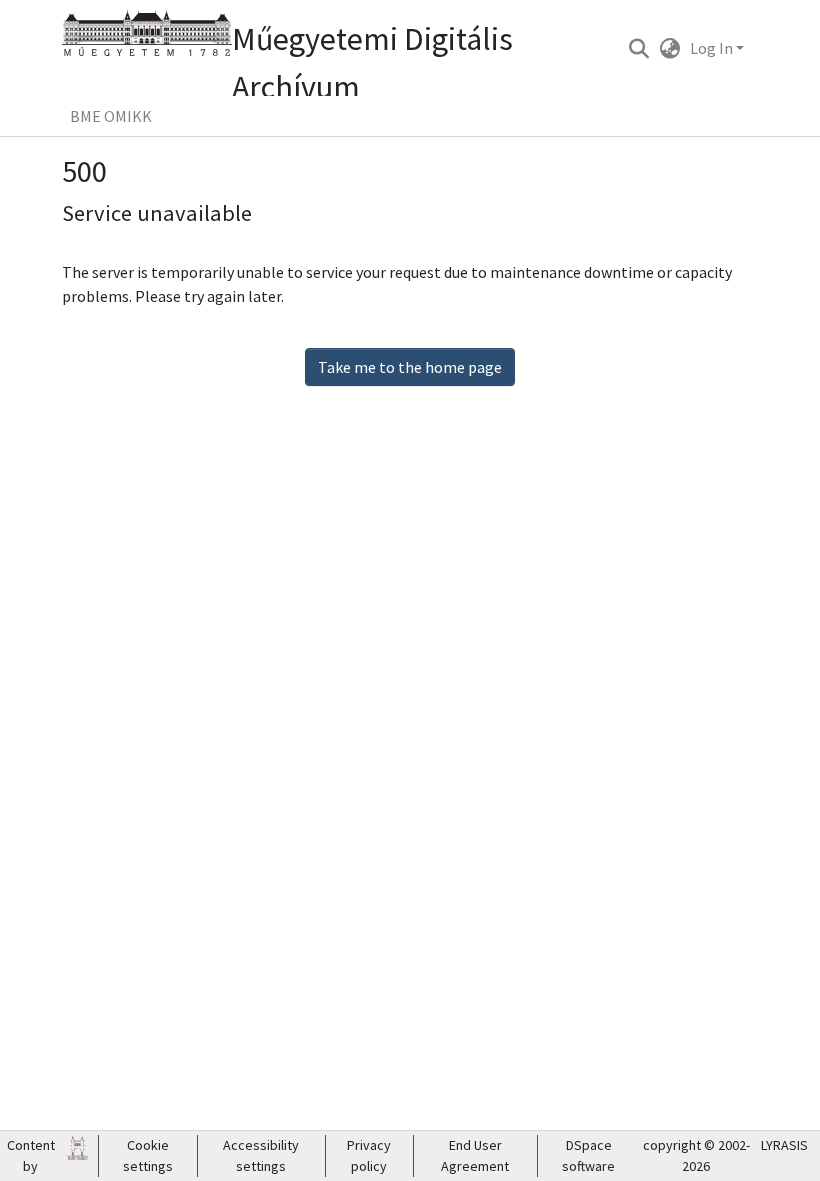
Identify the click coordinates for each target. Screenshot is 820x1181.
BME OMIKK (111, 116)
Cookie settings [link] (148, 1155)
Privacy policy (369, 1155)
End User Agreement (475, 1155)
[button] (638, 48)
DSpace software (588, 1155)
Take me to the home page (410, 367)
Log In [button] (713, 48)
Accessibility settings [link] (261, 1155)
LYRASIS (784, 1145)
